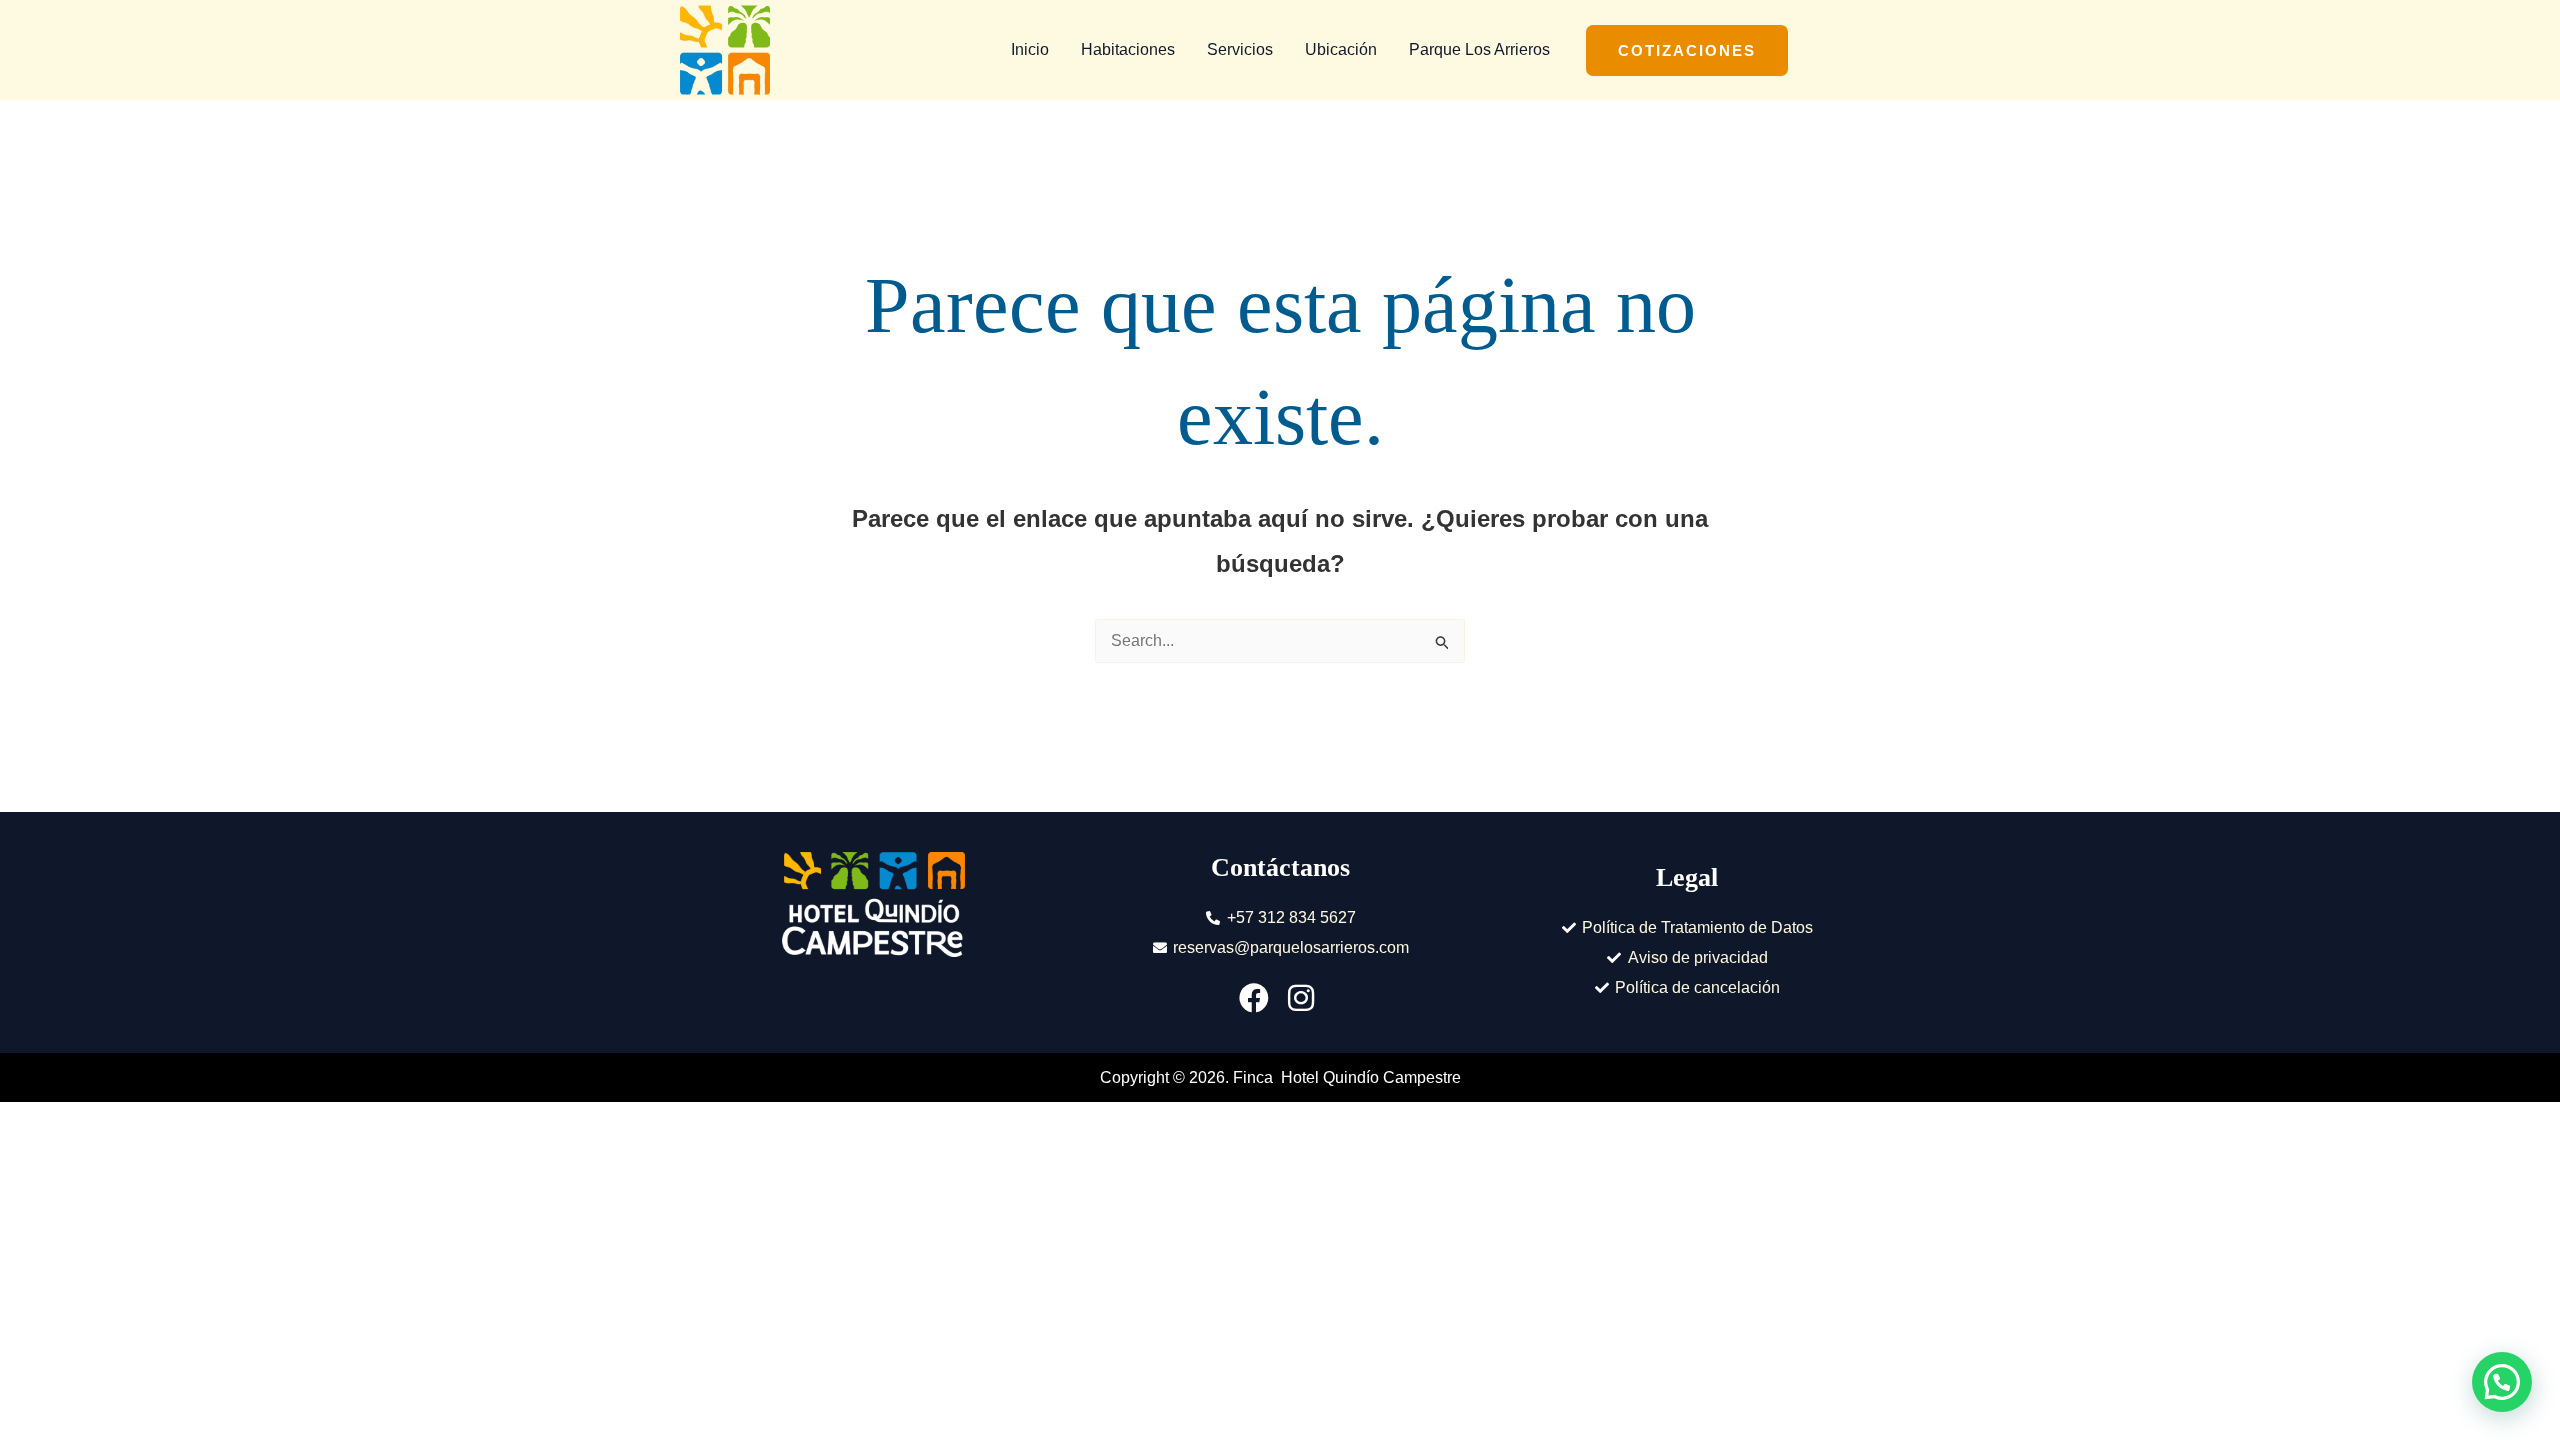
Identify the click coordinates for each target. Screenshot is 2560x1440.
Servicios (1240, 49)
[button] (1687, 50)
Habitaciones (1128, 49)
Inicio (1030, 49)
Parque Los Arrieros (1479, 49)
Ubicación (1341, 49)
